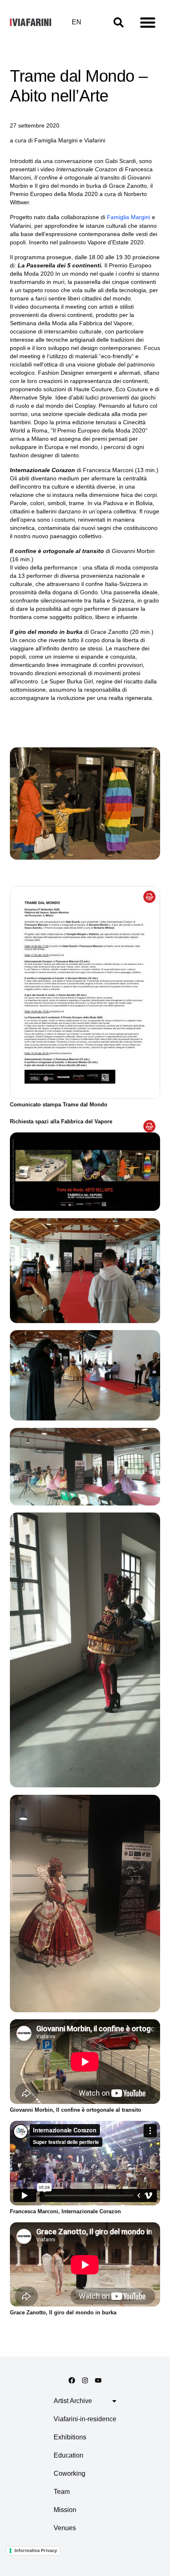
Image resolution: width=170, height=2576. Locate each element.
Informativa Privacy (36, 2550)
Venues (65, 2528)
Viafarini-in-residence (85, 2419)
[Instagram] (85, 2380)
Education (68, 2455)
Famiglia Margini (129, 217)
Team (62, 2492)
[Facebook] (72, 2380)
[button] (148, 22)
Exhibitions (70, 2437)
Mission (65, 2510)
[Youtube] (98, 2380)
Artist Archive (73, 2401)
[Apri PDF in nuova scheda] (149, 897)
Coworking (70, 2473)
